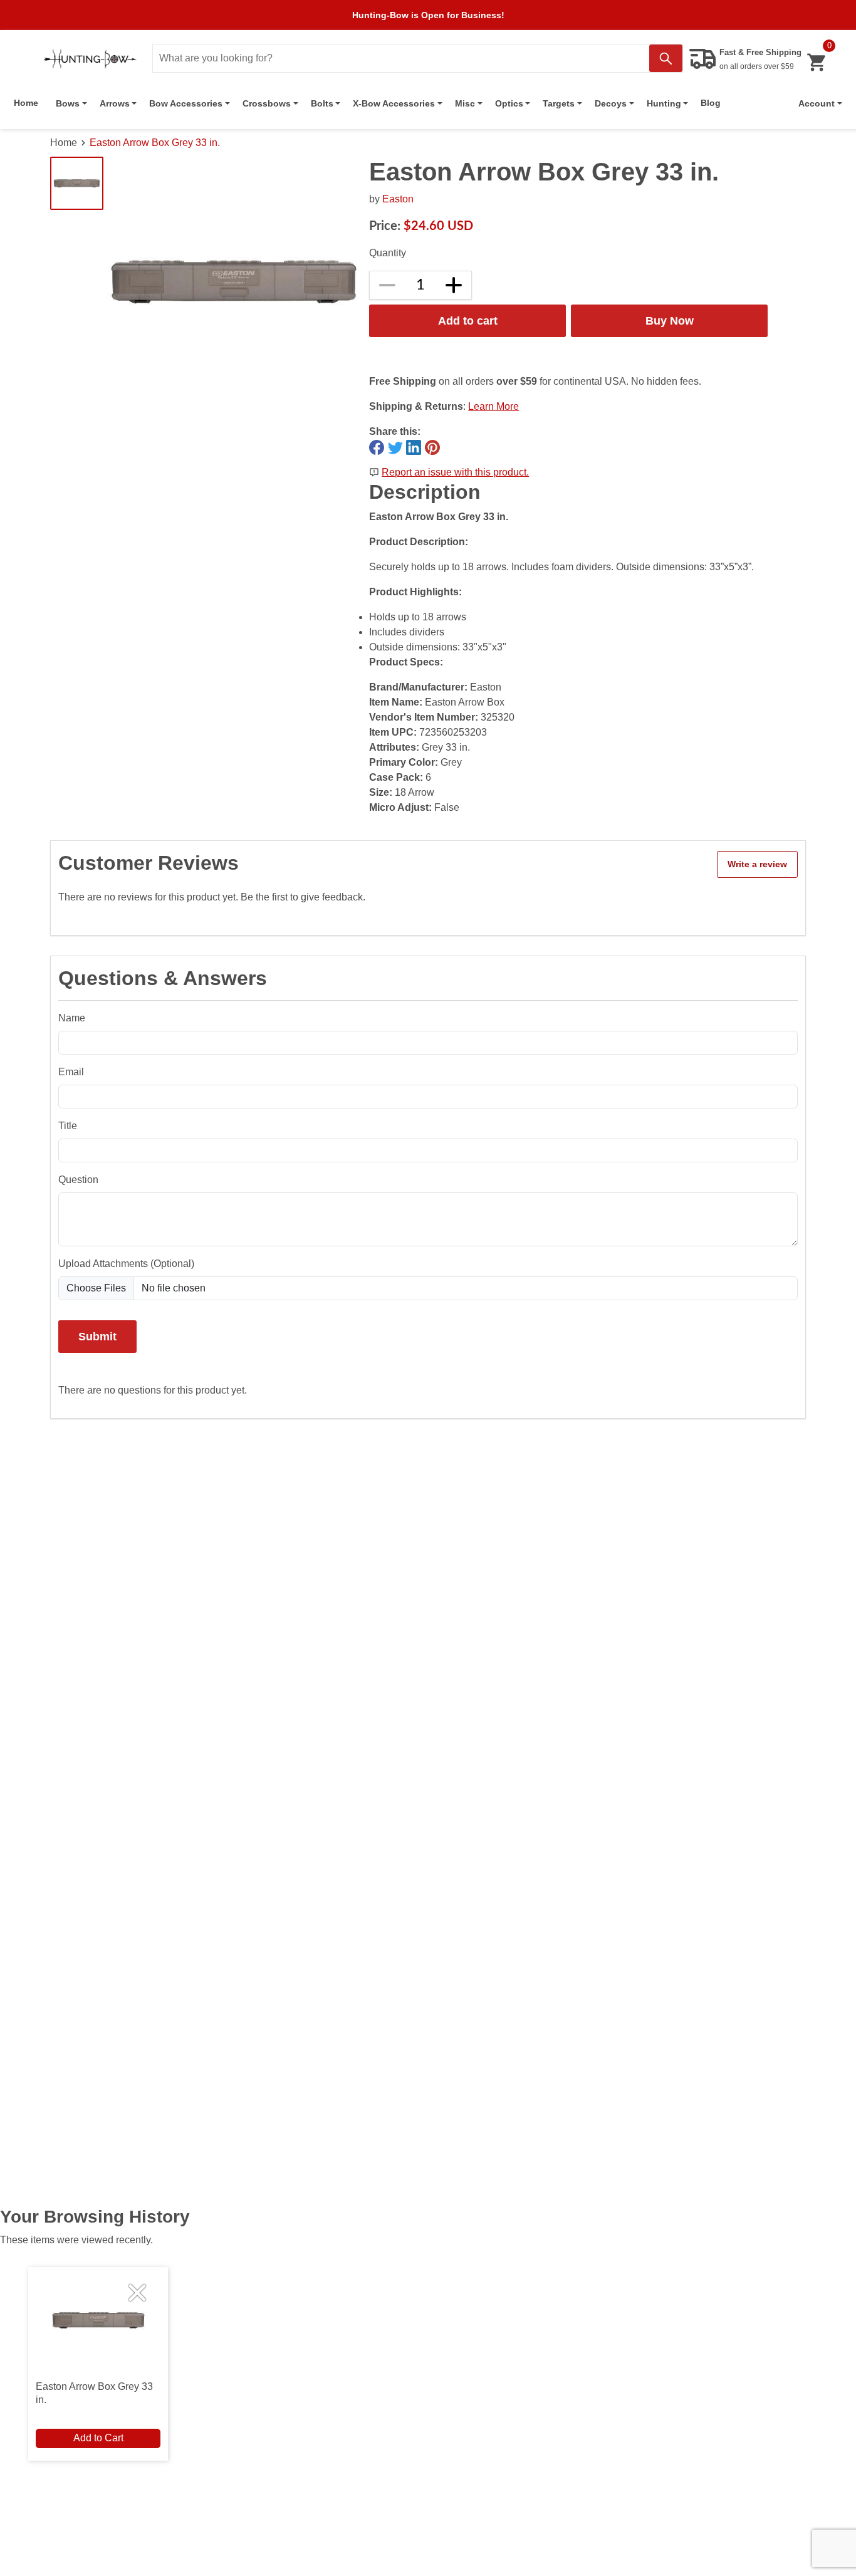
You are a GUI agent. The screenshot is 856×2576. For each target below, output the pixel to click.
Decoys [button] (611, 103)
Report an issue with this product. (455, 472)
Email (71, 1072)
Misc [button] (465, 103)
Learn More (493, 406)
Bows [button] (68, 103)
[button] (820, 103)
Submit (97, 1336)
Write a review (757, 864)
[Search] (666, 58)
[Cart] (816, 62)
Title (68, 1126)
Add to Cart (98, 2438)
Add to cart (468, 321)
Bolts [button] (322, 103)
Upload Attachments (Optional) (126, 1264)
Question (78, 1180)
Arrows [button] (115, 103)
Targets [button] (559, 103)
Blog (711, 103)
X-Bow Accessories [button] (394, 103)
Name (72, 1018)
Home (26, 103)
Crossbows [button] (267, 103)
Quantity (388, 253)
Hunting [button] (664, 103)
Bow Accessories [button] (186, 103)
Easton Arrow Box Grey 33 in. (155, 143)
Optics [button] (509, 103)
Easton (398, 199)
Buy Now (670, 321)
